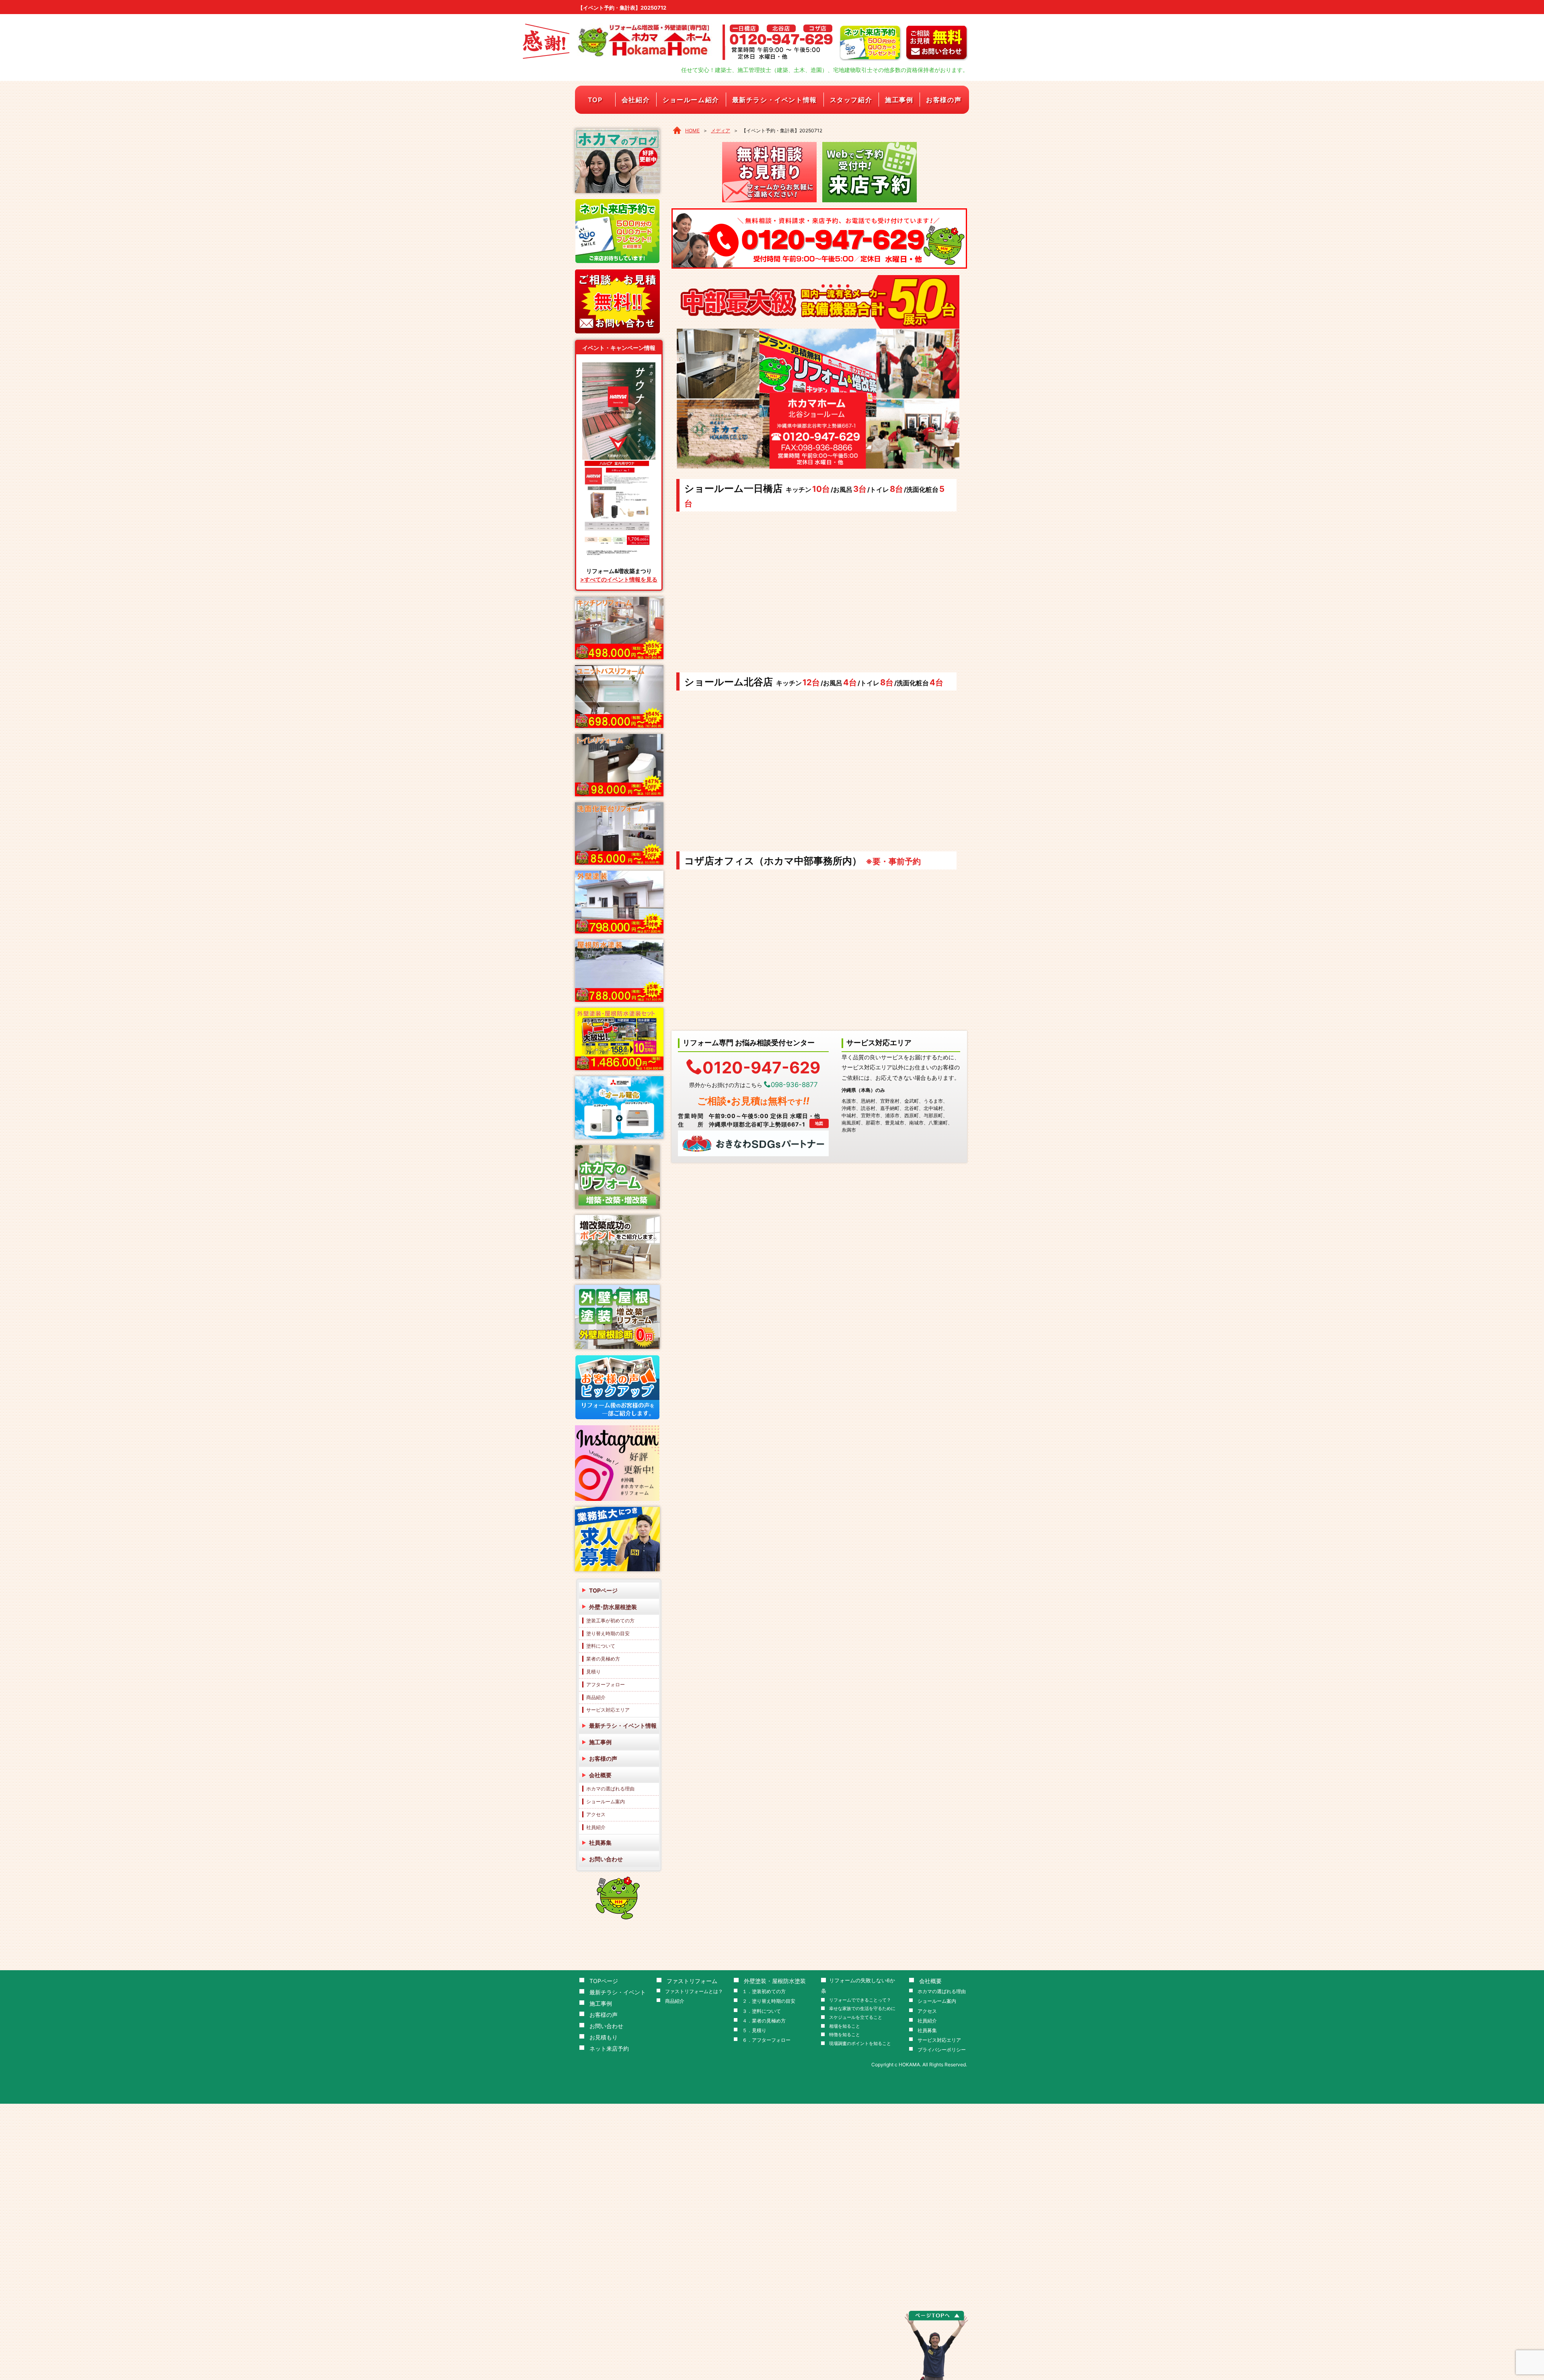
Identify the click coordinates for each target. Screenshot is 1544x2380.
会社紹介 (636, 100)
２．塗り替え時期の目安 (769, 2001)
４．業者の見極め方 (764, 2021)
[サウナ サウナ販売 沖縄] (619, 462)
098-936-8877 (794, 1085)
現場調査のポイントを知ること (860, 2044)
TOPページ (603, 1590)
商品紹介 (596, 1697)
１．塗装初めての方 (764, 1991)
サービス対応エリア (608, 1710)
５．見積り (754, 2030)
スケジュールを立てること (856, 2017)
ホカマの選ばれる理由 (610, 1789)
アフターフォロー (606, 1684)
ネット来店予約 (609, 2048)
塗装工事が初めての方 (610, 1621)
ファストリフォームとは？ (694, 1991)
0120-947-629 (761, 1067)
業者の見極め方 (603, 1659)
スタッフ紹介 (851, 100)
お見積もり (604, 2037)
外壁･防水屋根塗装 (613, 1607)
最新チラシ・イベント (618, 1992)
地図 (819, 1123)
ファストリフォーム (692, 1981)
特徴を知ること (845, 2035)
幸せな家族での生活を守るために (862, 2009)
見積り (593, 1672)
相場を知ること (845, 2026)
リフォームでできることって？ (860, 2000)
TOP (595, 100)
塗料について (601, 1646)
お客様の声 (944, 100)
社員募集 (600, 1843)
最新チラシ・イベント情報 (775, 100)
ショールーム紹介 (691, 100)
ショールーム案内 (606, 1801)
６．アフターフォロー (766, 2040)
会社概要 (600, 1775)
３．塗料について (762, 2011)
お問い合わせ (606, 1859)
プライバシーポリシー (942, 2050)
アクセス (596, 1814)
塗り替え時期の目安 (608, 1633)
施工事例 (899, 100)
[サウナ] (619, 365)
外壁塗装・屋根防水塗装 (775, 1981)
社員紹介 (596, 1827)
